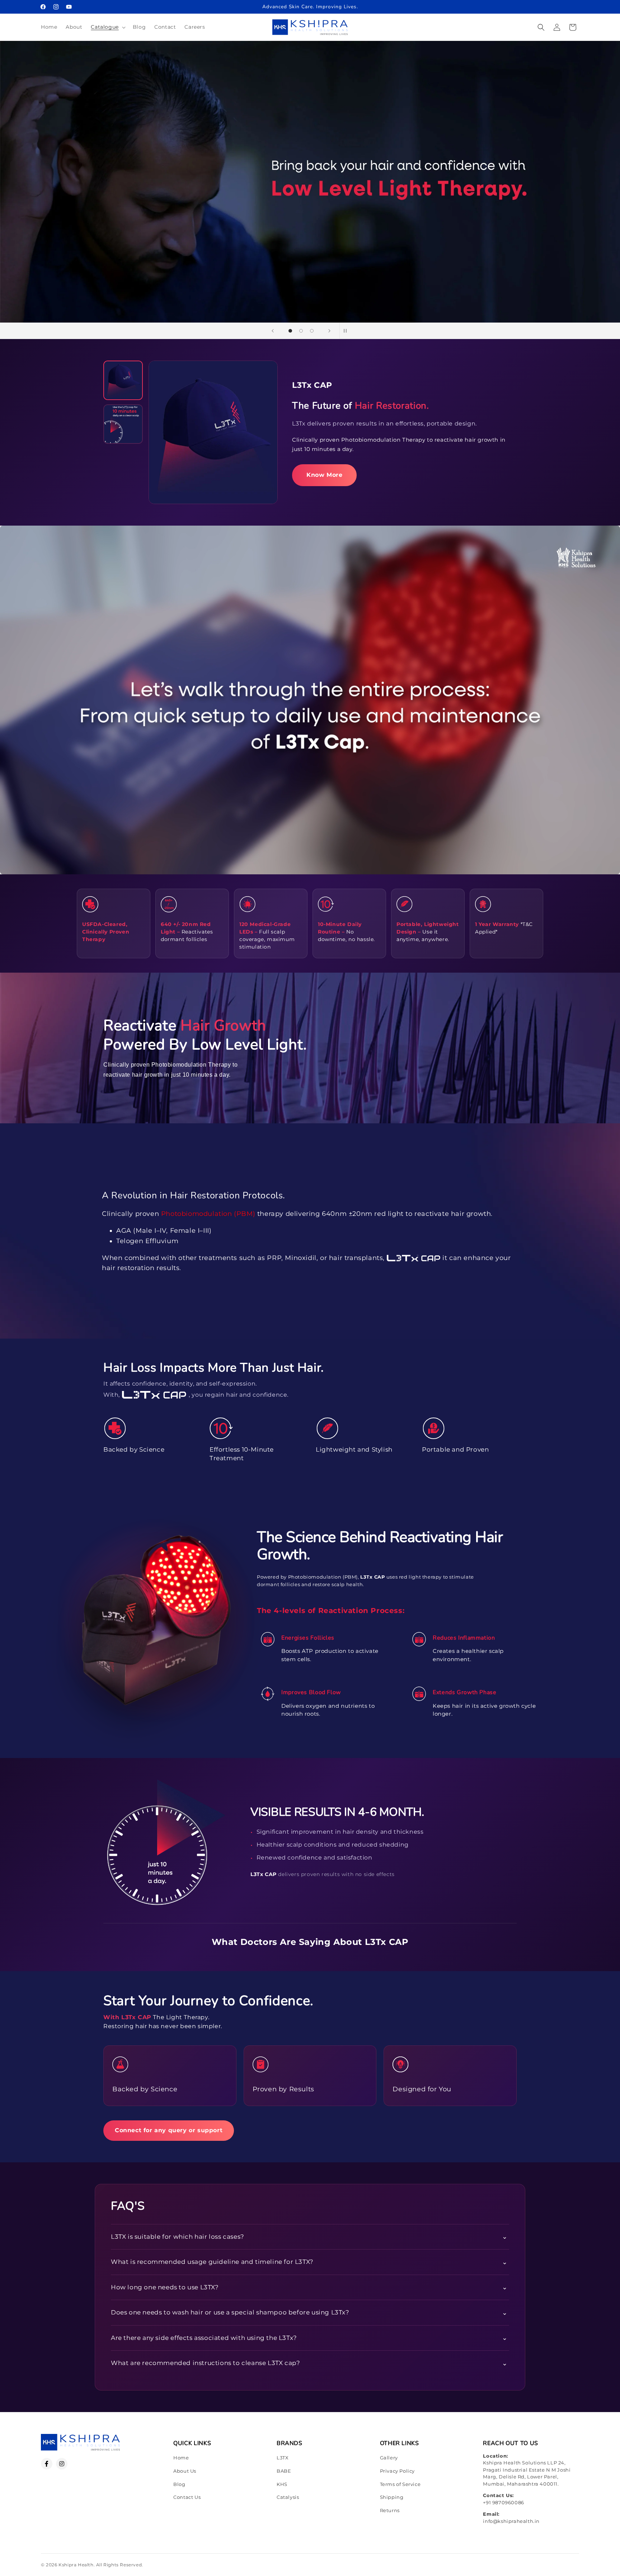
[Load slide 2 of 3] (301, 331)
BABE (284, 2471)
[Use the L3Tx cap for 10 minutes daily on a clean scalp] (123, 424)
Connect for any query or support (169, 2130)
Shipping (392, 2497)
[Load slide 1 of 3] (290, 331)
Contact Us (187, 2497)
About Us (185, 2471)
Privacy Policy (397, 2471)
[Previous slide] (273, 331)
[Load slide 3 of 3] (312, 331)
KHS (282, 2484)
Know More (324, 475)
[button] (107, 27)
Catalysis (288, 2497)
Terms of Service (400, 2484)
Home (181, 2458)
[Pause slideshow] (347, 331)
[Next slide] (329, 331)
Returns (390, 2510)
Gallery (389, 2458)
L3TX (283, 2458)
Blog (179, 2484)
